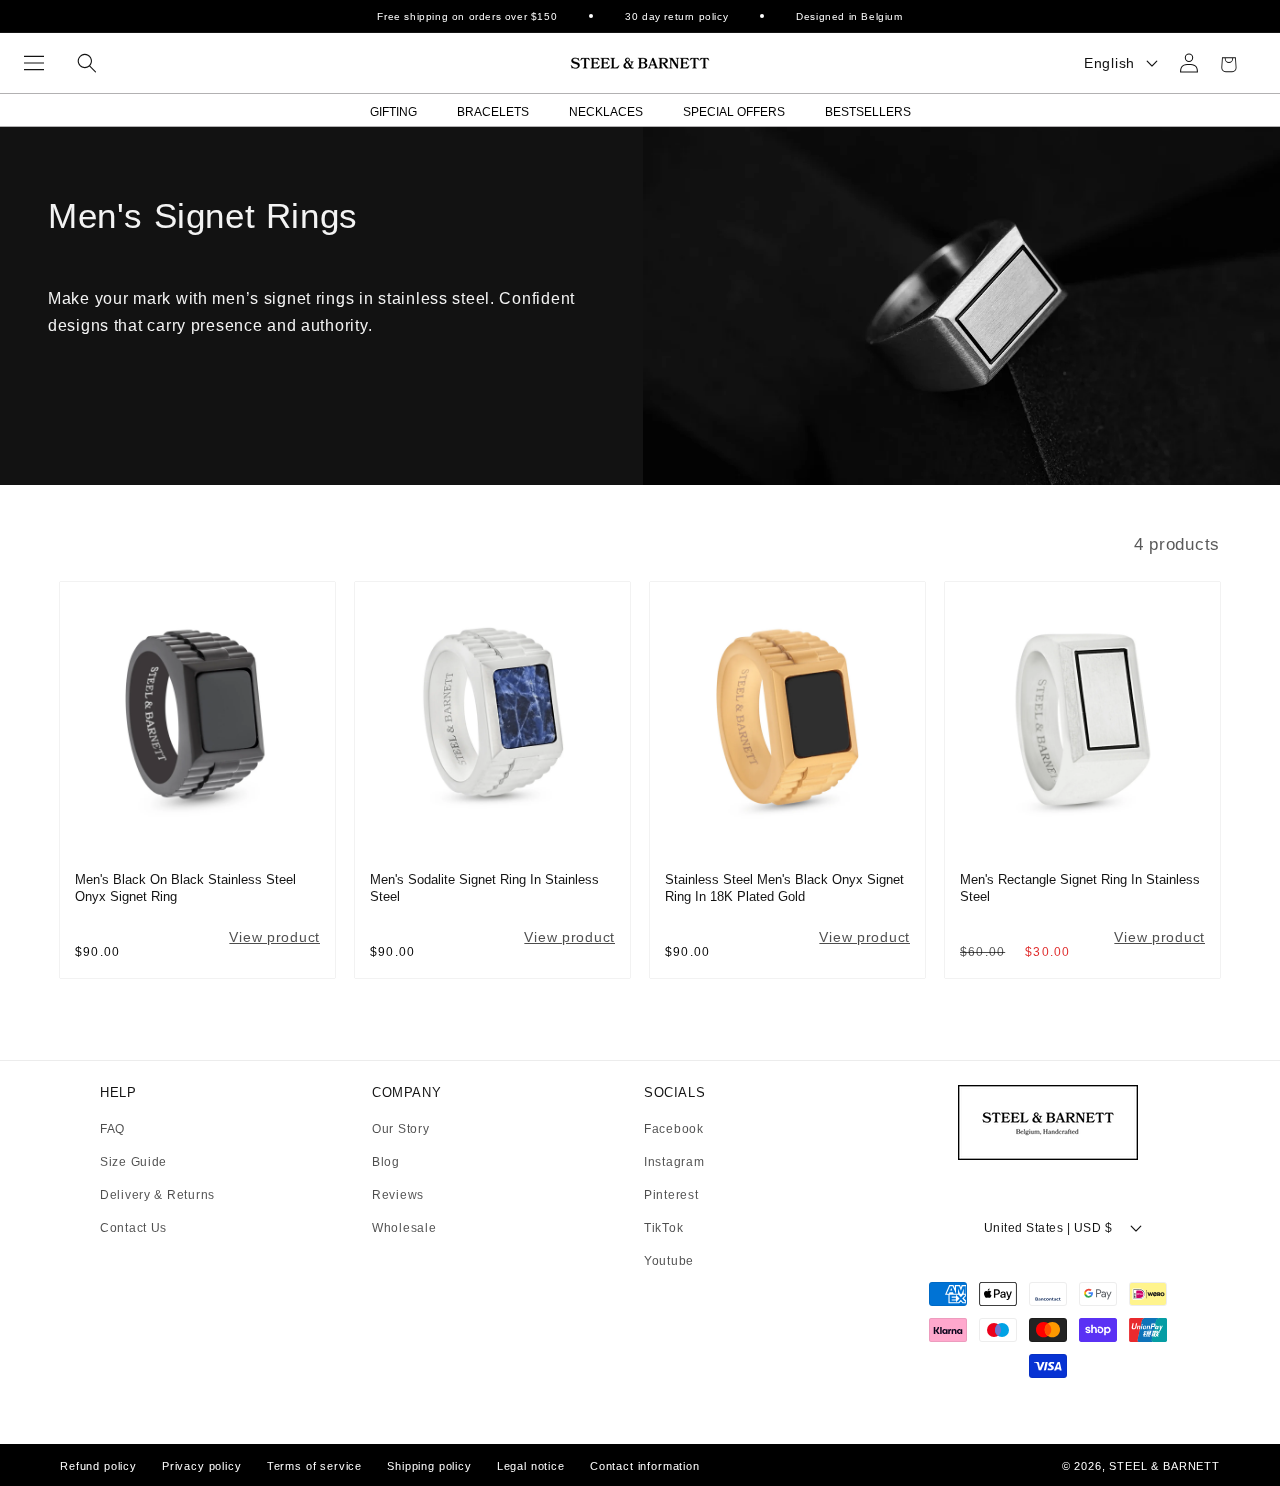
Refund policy (98, 1466)
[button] (34, 63)
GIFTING (393, 112)
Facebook (674, 1129)
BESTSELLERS (868, 112)
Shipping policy (429, 1466)
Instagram (674, 1162)
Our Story (400, 1129)
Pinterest (671, 1195)
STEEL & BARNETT (1164, 1466)
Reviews (398, 1195)
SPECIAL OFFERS (734, 112)
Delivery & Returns (157, 1195)
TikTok (663, 1228)
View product (274, 937)
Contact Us (133, 1228)
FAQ (112, 1129)
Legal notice (531, 1466)
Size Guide (133, 1162)
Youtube (669, 1261)
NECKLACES (606, 112)
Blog (386, 1162)
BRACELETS (493, 112)
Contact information (645, 1466)
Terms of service (314, 1466)
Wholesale (404, 1228)
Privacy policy (202, 1466)
